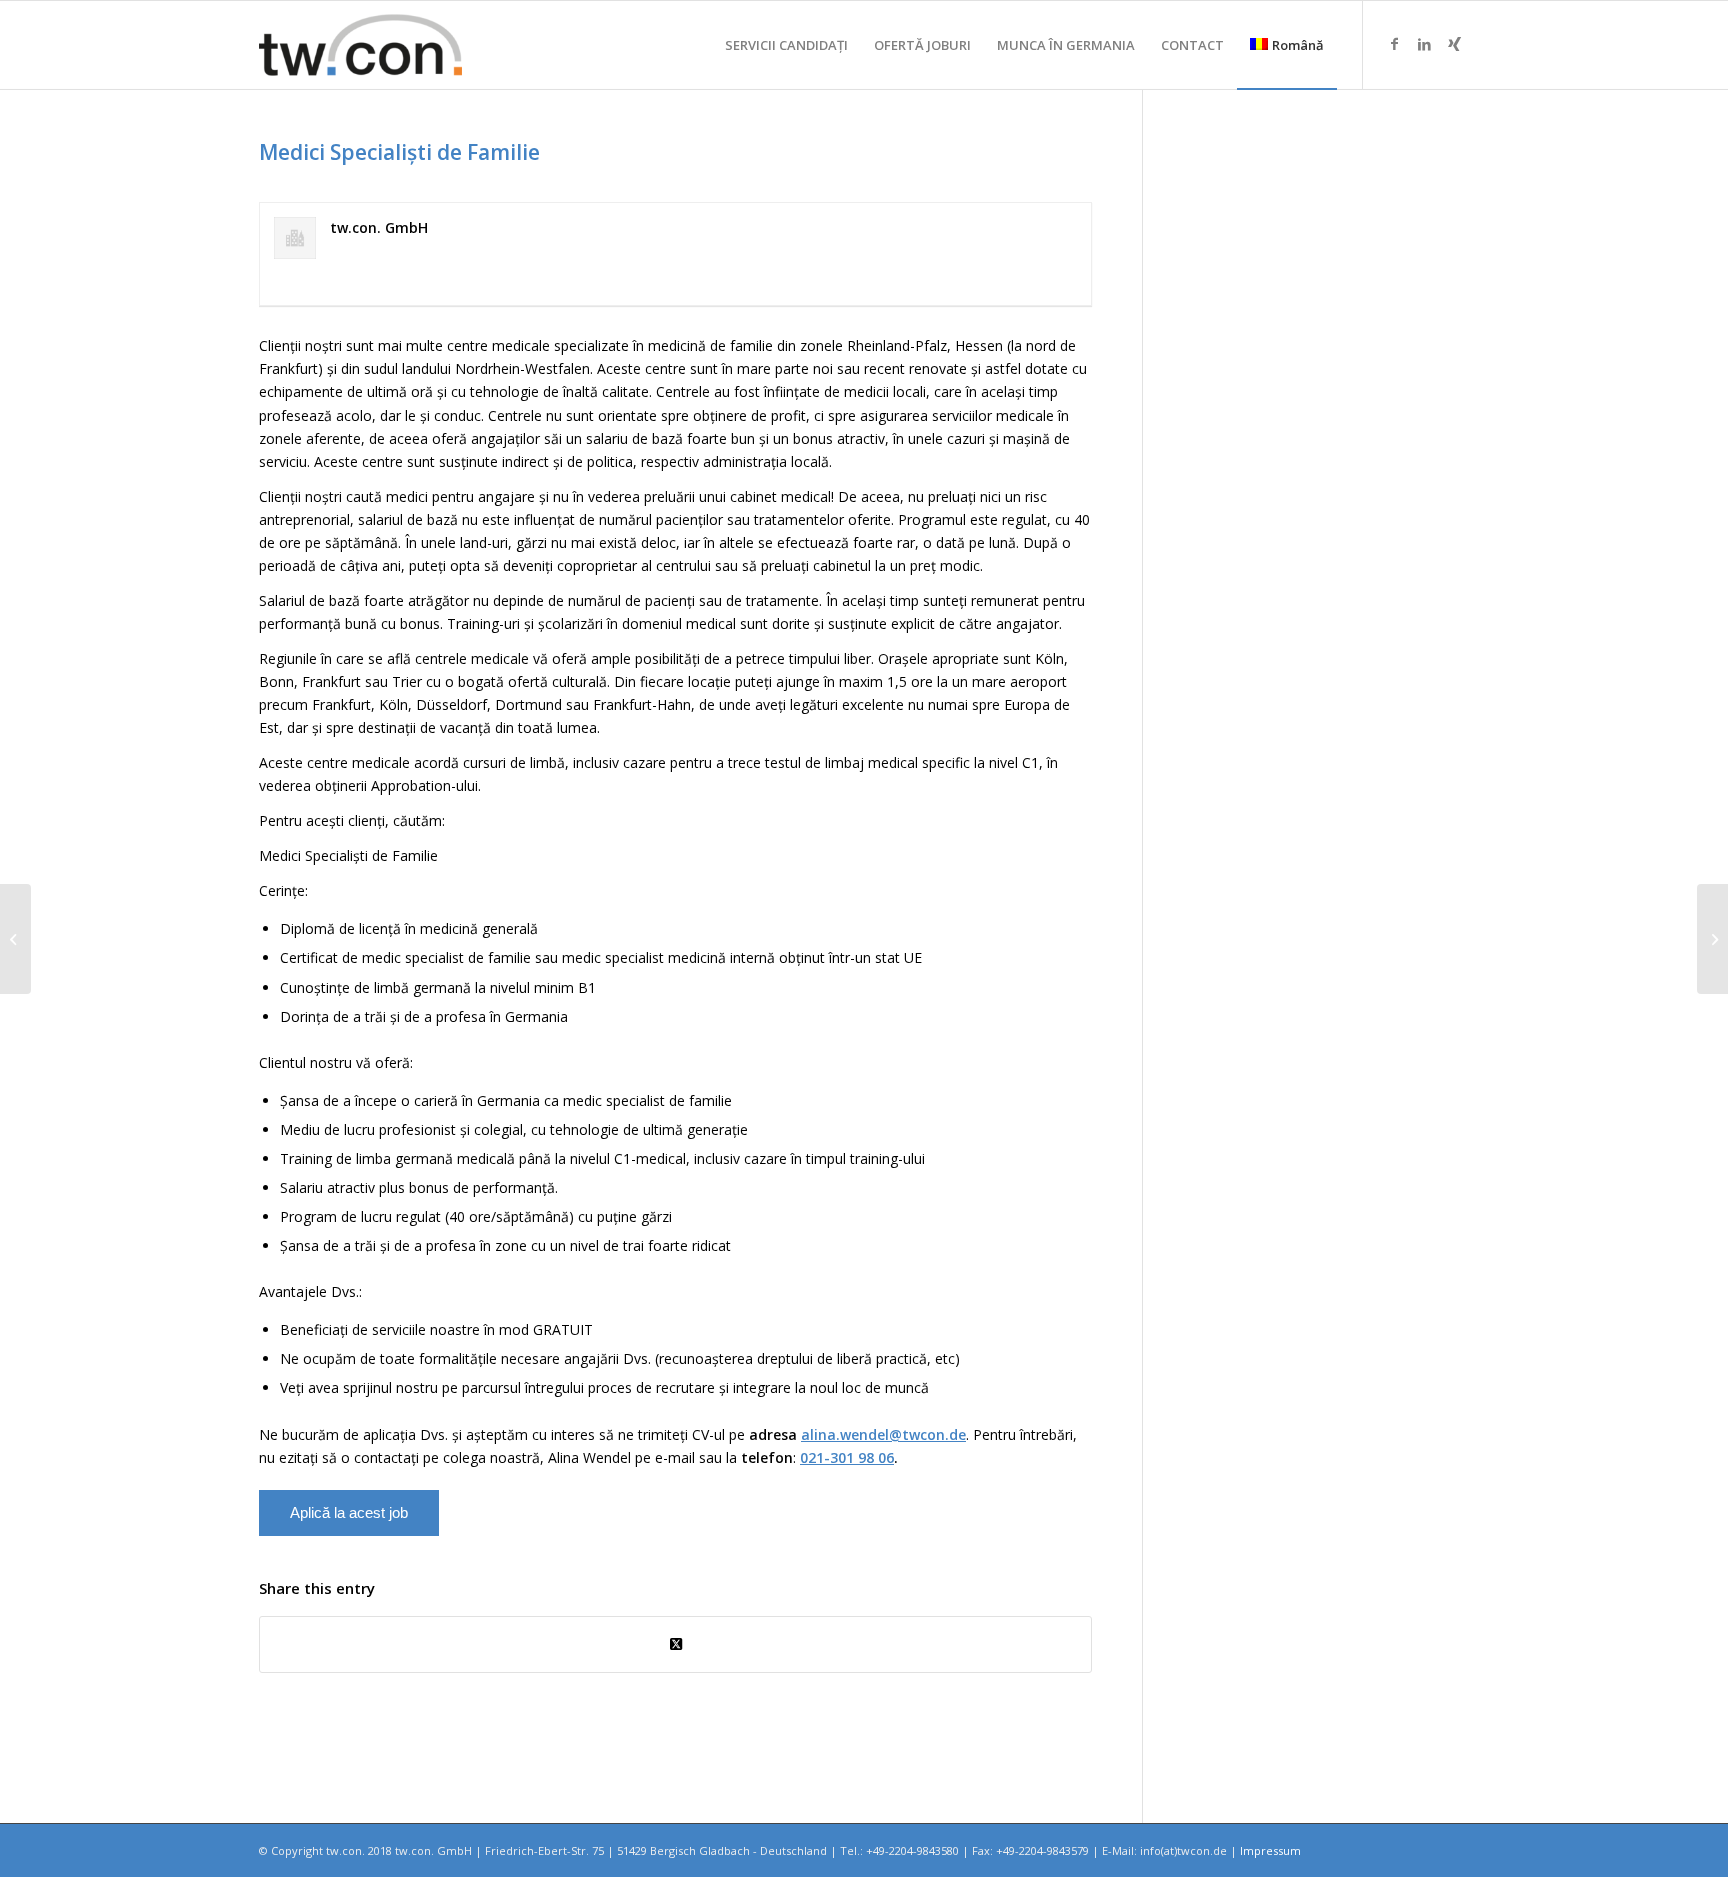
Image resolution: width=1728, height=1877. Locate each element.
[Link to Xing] (1454, 44)
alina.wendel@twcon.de (883, 1434)
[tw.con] (360, 45)
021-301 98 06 (847, 1457)
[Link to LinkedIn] (1424, 44)
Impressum (1270, 1850)
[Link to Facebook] (1394, 44)
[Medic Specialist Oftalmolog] (15, 939)
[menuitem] (786, 45)
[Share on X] (675, 1644)
